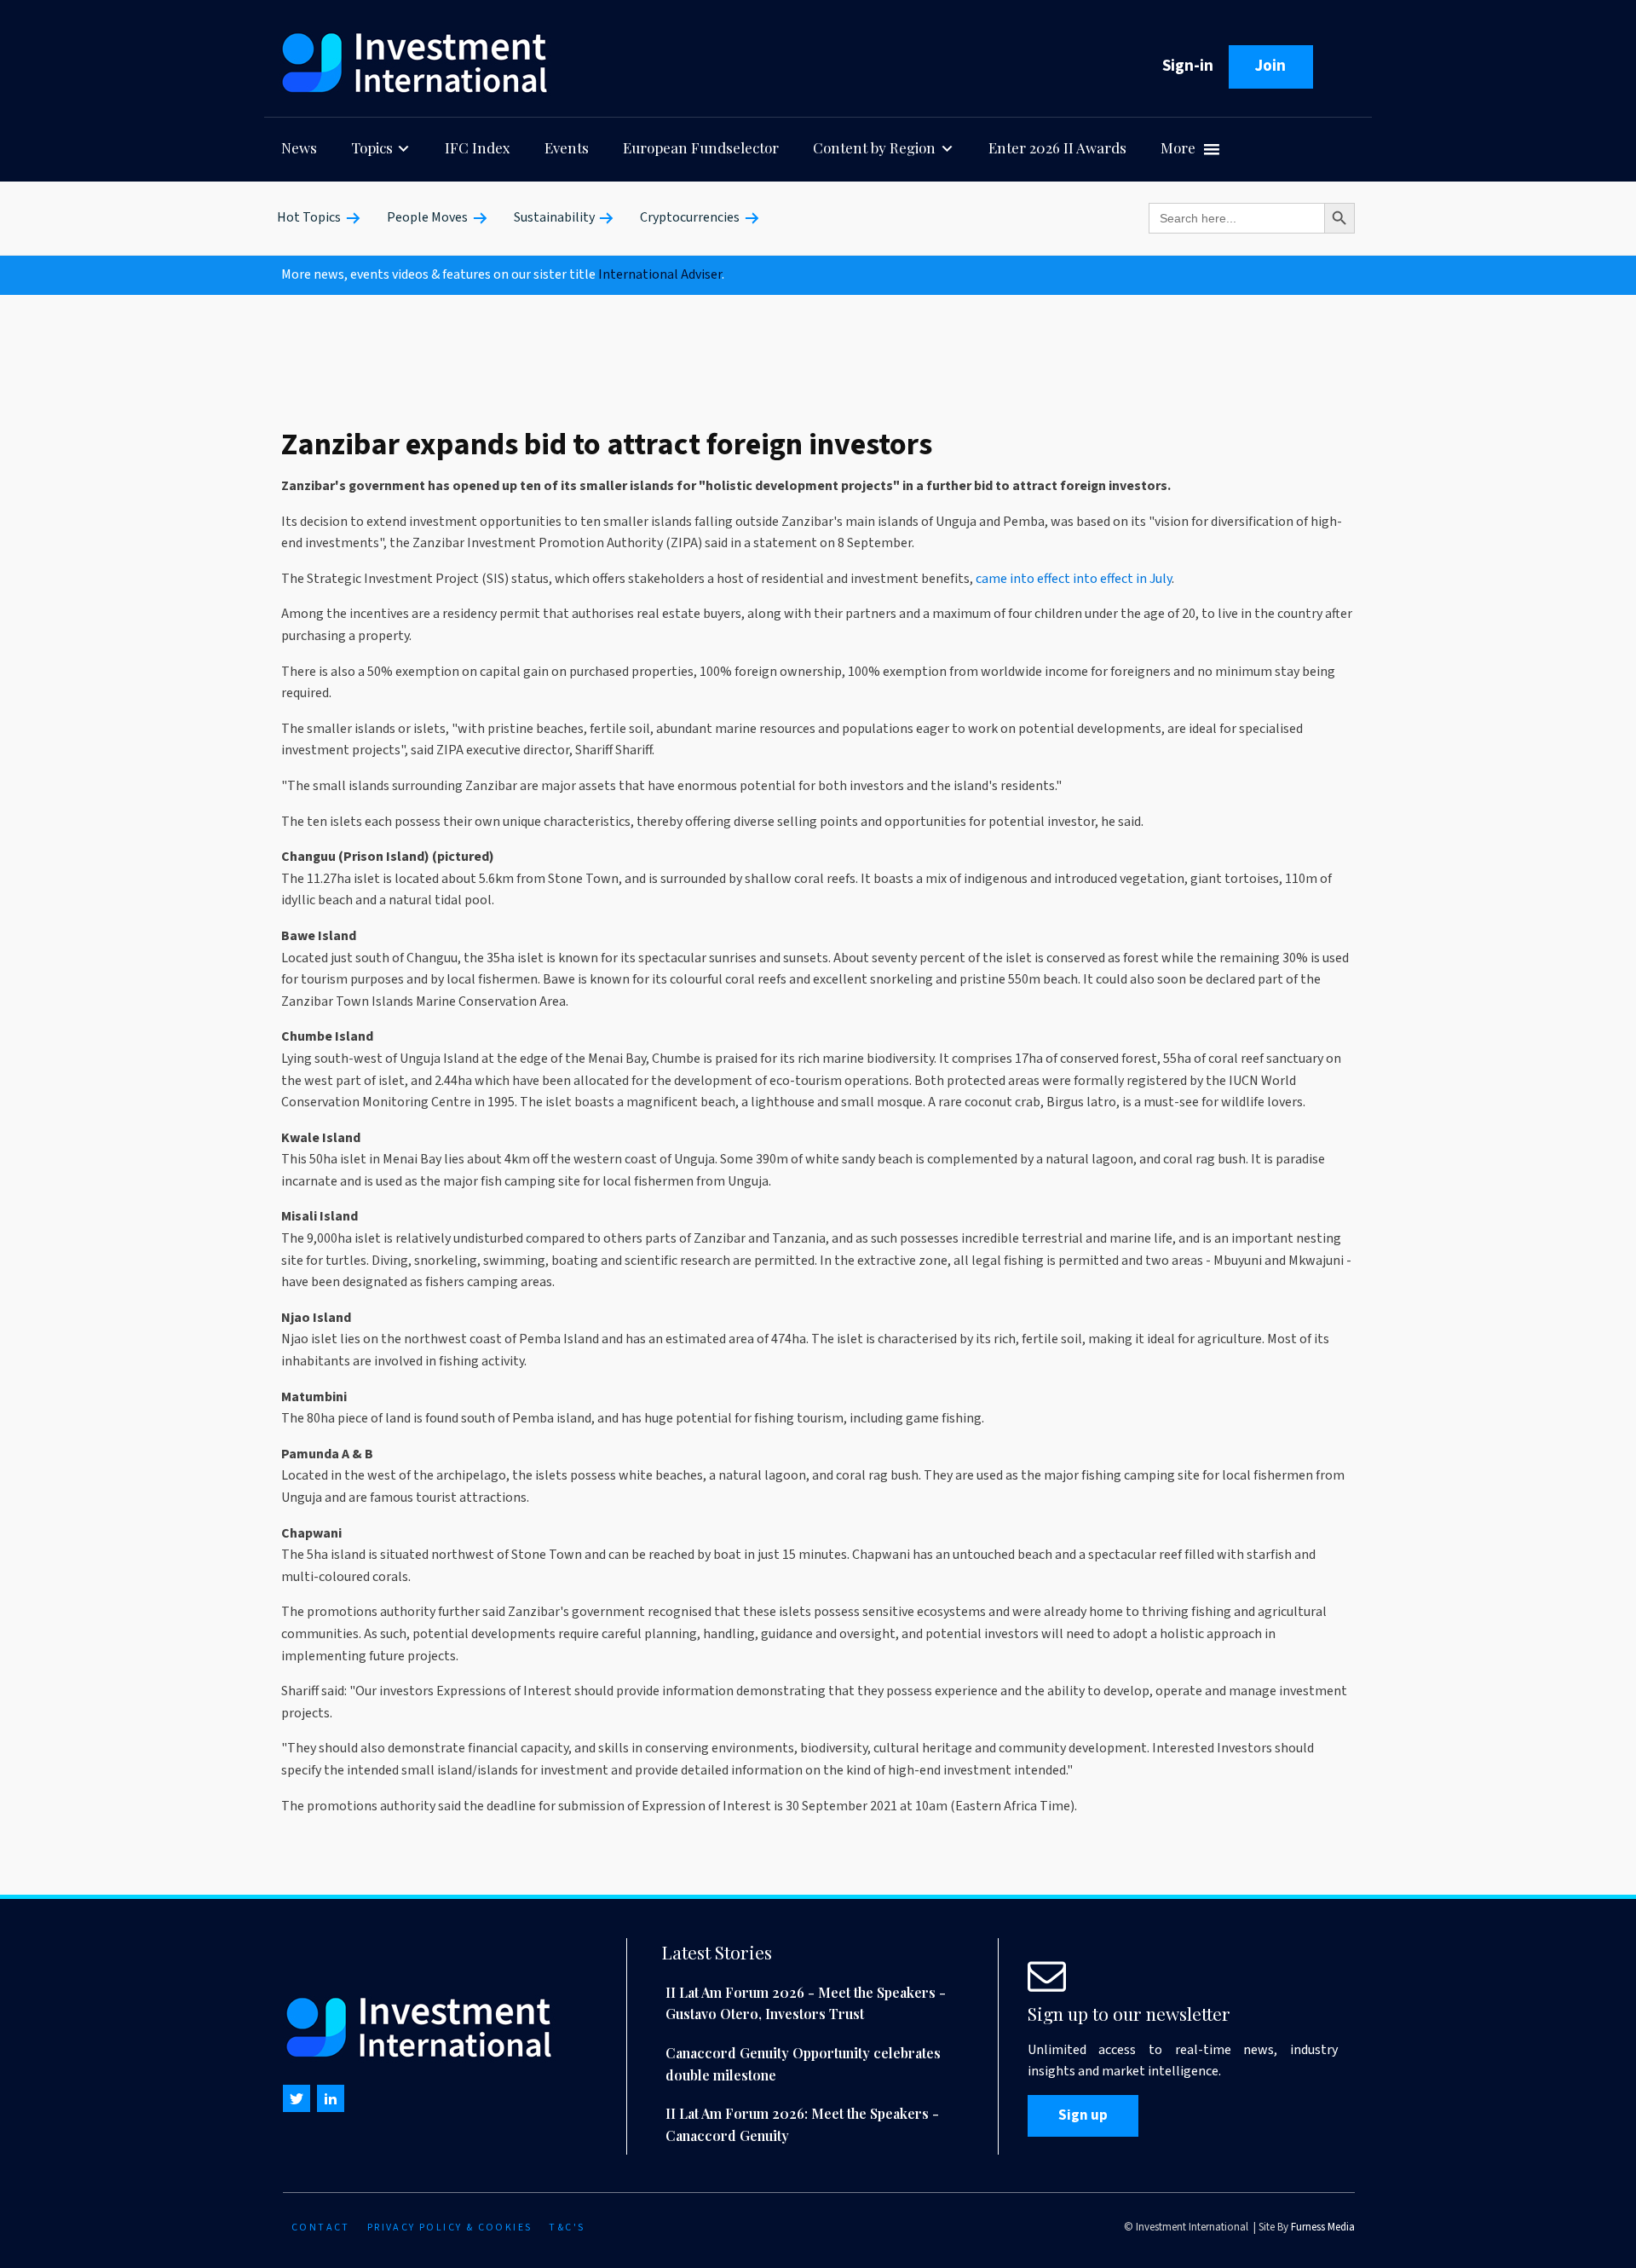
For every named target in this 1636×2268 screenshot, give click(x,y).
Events (567, 147)
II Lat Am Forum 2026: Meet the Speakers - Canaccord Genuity (802, 2124)
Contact (321, 2228)
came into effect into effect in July (1074, 579)
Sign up (1083, 2115)
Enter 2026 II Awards (1057, 147)
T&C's (567, 2228)
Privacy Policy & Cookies (450, 2228)
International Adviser (660, 274)
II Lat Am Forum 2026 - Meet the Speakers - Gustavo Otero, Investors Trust (806, 2003)
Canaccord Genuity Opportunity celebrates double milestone (803, 2064)
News (299, 147)
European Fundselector (701, 147)
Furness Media (1323, 2227)
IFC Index (478, 147)
